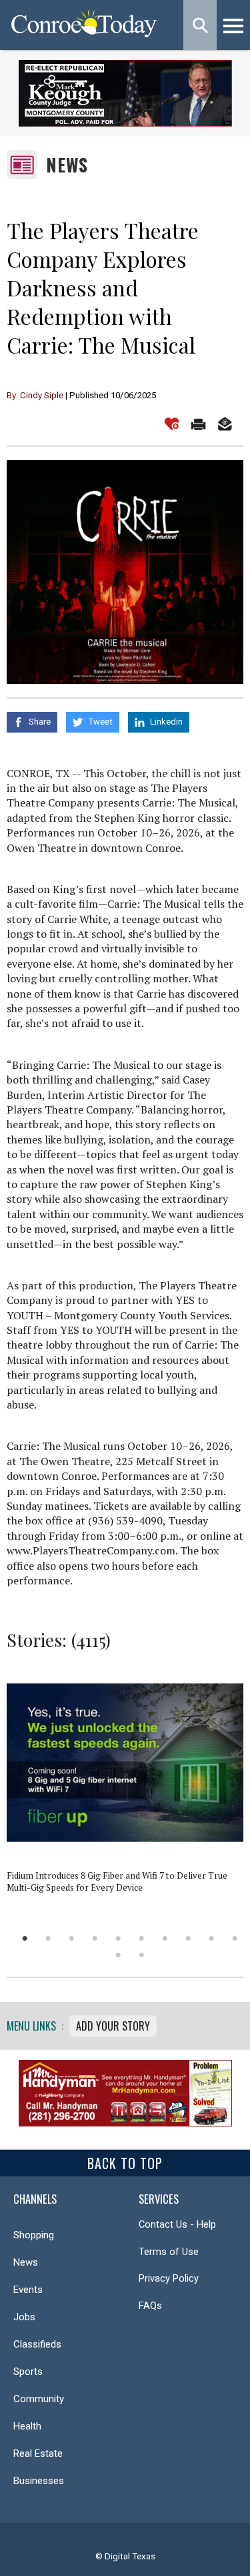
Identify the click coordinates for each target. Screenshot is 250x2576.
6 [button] (142, 1938)
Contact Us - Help (177, 2224)
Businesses (39, 2481)
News (67, 165)
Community (39, 2399)
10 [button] (235, 1938)
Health (27, 2426)
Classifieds (37, 2344)
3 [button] (72, 1938)
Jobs (24, 2317)
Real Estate (38, 2453)
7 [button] (165, 1938)
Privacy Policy (169, 2278)
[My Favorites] (172, 424)
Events (28, 2290)
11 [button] (118, 1955)
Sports (28, 2372)
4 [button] (95, 1938)
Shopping (34, 2235)
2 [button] (48, 1938)
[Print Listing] (198, 424)
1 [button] (25, 1938)
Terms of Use (169, 2252)
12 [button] (142, 1955)
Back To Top (125, 2163)
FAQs (150, 2306)
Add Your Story (113, 2026)
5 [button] (118, 1938)
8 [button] (188, 1938)
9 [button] (212, 1938)
